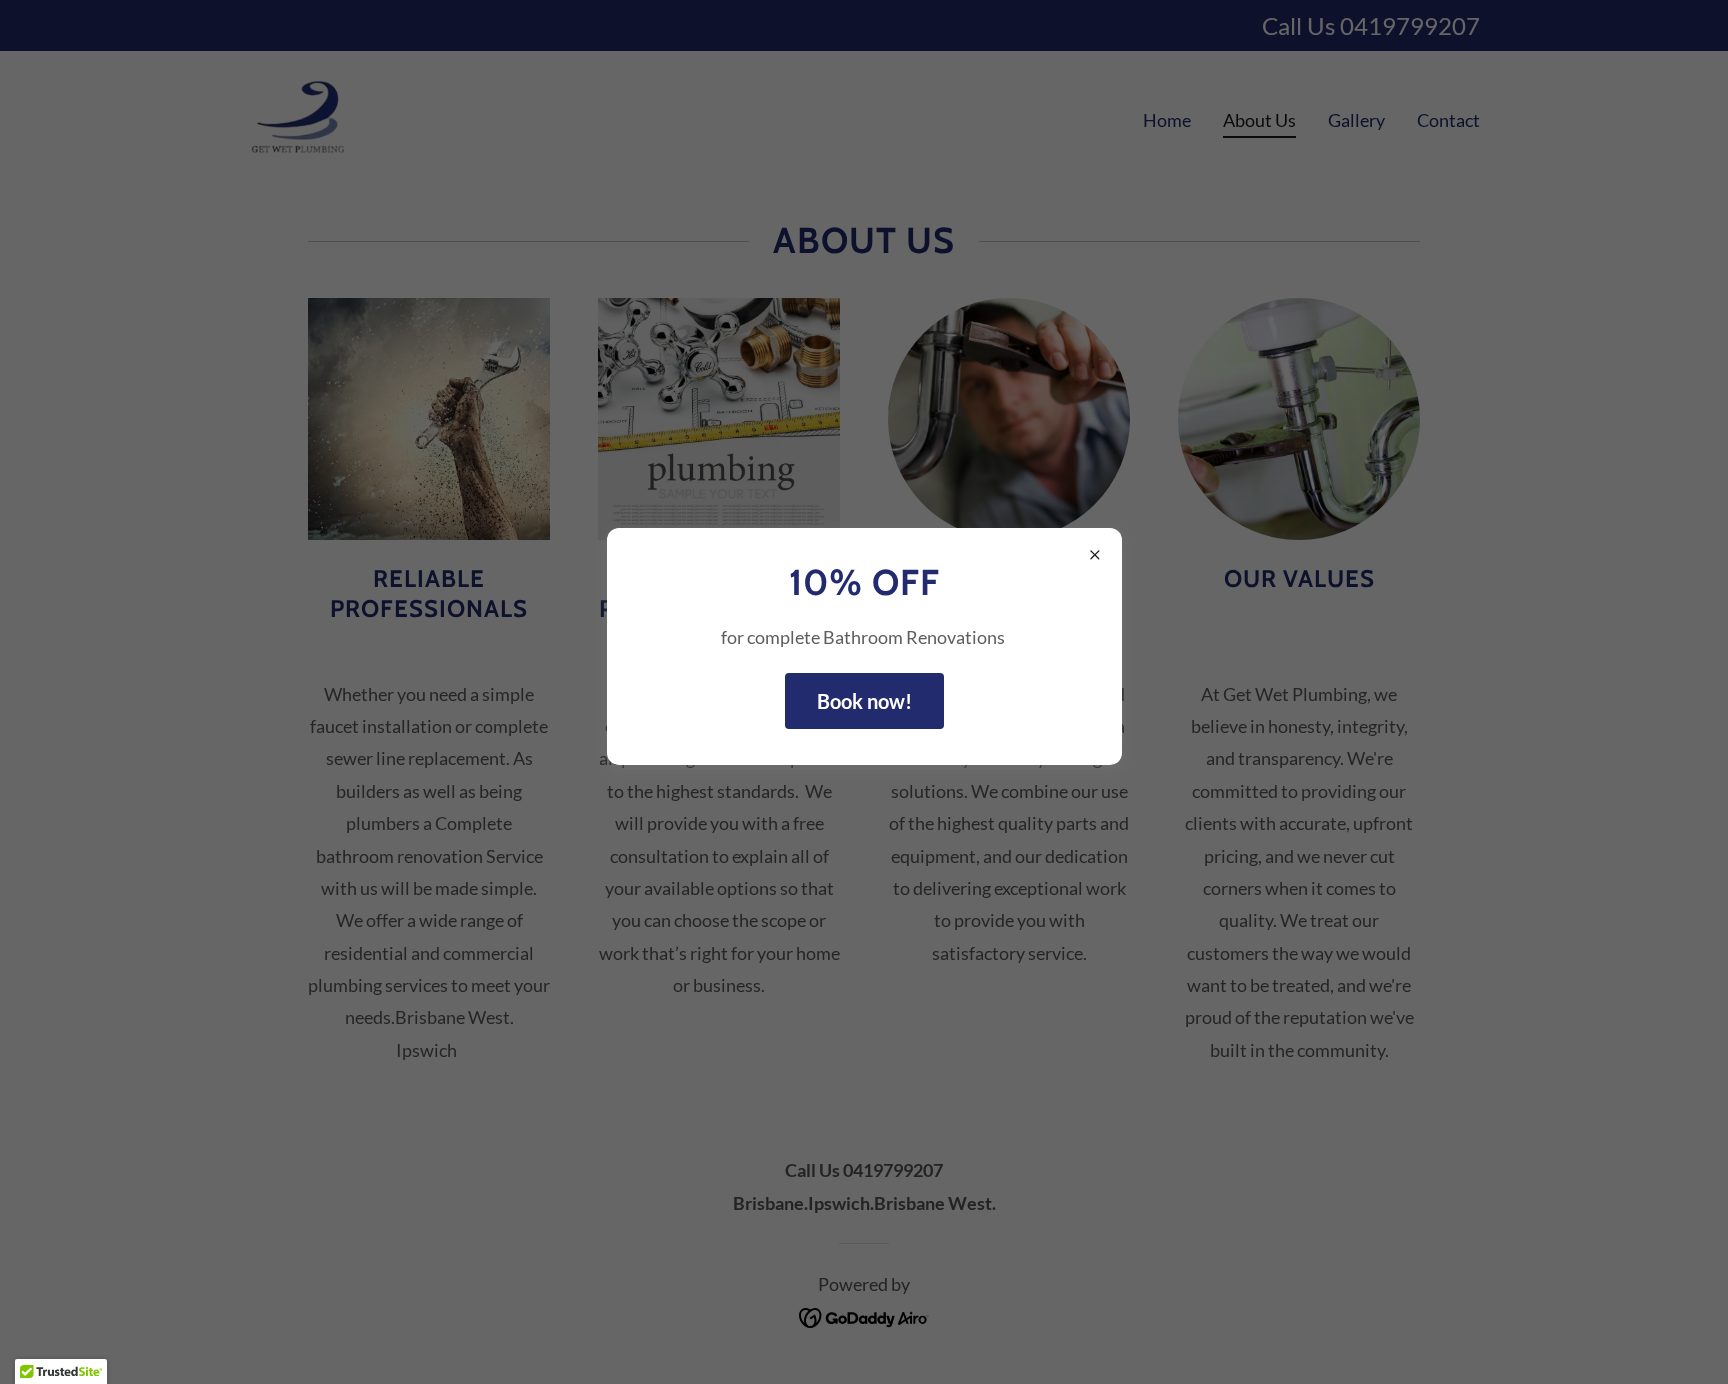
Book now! (864, 701)
